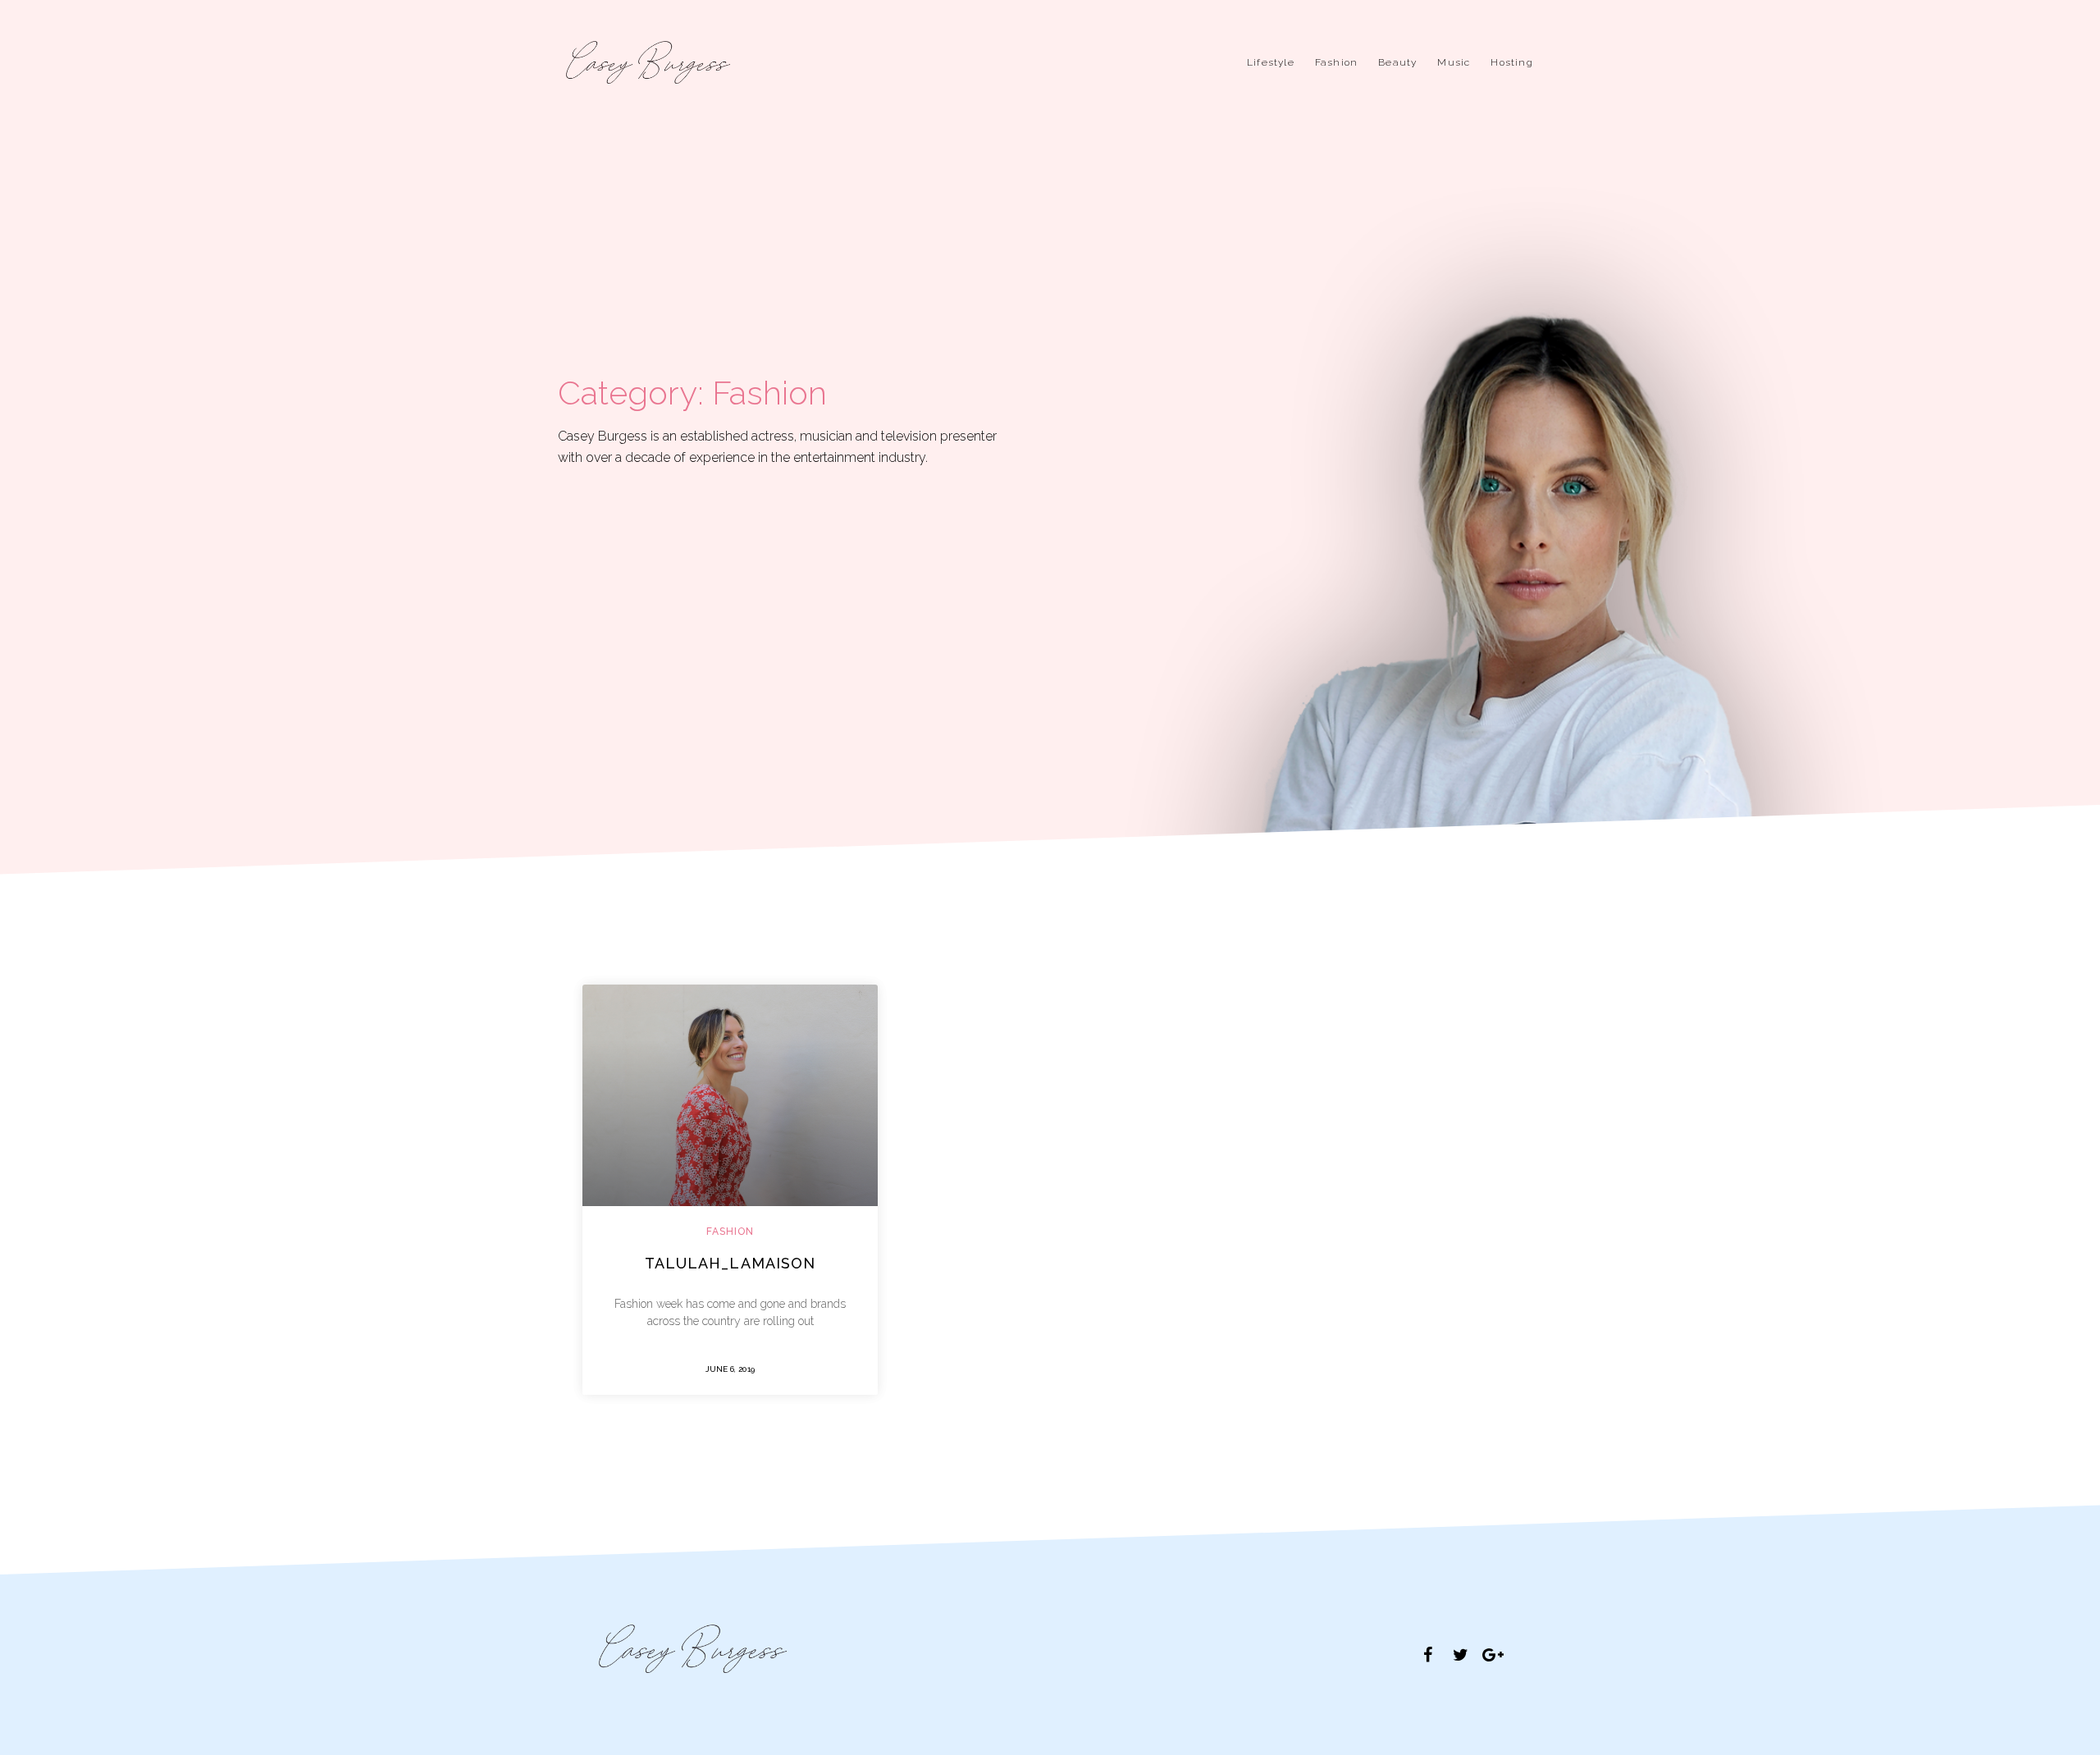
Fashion (1336, 62)
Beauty (1397, 62)
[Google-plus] (1493, 1655)
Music (1454, 62)
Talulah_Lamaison (730, 1263)
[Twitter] (1460, 1655)
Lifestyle (1271, 62)
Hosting (1511, 62)
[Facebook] (1427, 1655)
